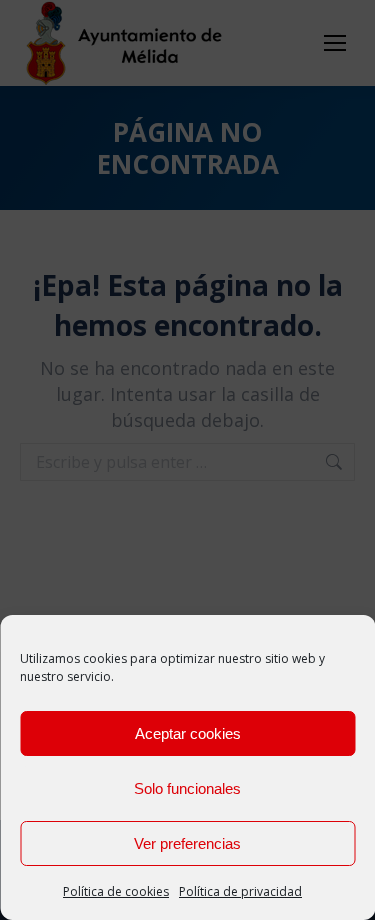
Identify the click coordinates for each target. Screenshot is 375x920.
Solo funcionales (187, 788)
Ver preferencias (187, 843)
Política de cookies (116, 891)
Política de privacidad (240, 891)
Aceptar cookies (188, 733)
